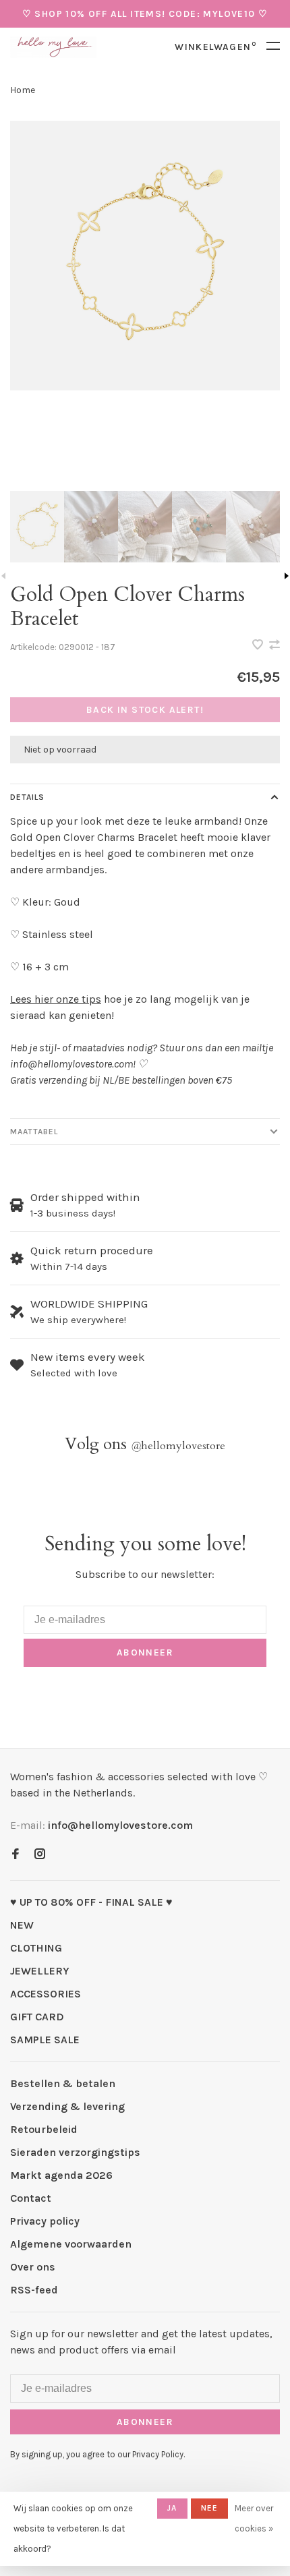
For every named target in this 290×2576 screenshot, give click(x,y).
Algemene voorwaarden (71, 2244)
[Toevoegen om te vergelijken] (274, 646)
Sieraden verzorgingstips (75, 2152)
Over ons (33, 2267)
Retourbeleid (44, 2129)
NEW (22, 1925)
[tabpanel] (145, 256)
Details (27, 797)
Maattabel (34, 1132)
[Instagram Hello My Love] (40, 1855)
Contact (31, 2198)
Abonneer (145, 1652)
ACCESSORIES (46, 1994)
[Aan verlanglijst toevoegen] (259, 646)
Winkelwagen (215, 47)
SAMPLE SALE (45, 2040)
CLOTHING (36, 1948)
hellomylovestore (178, 1446)
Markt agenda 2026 (61, 2175)
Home (23, 90)
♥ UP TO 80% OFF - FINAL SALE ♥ (91, 1902)
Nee (210, 2508)
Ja (172, 2508)
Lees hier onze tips (56, 999)
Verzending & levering (67, 2106)
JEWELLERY (40, 1971)
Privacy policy (45, 2221)
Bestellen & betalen (63, 2083)
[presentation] (37, 527)
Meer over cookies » (254, 2518)
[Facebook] (16, 1855)
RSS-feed (34, 2290)
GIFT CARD (37, 2017)
